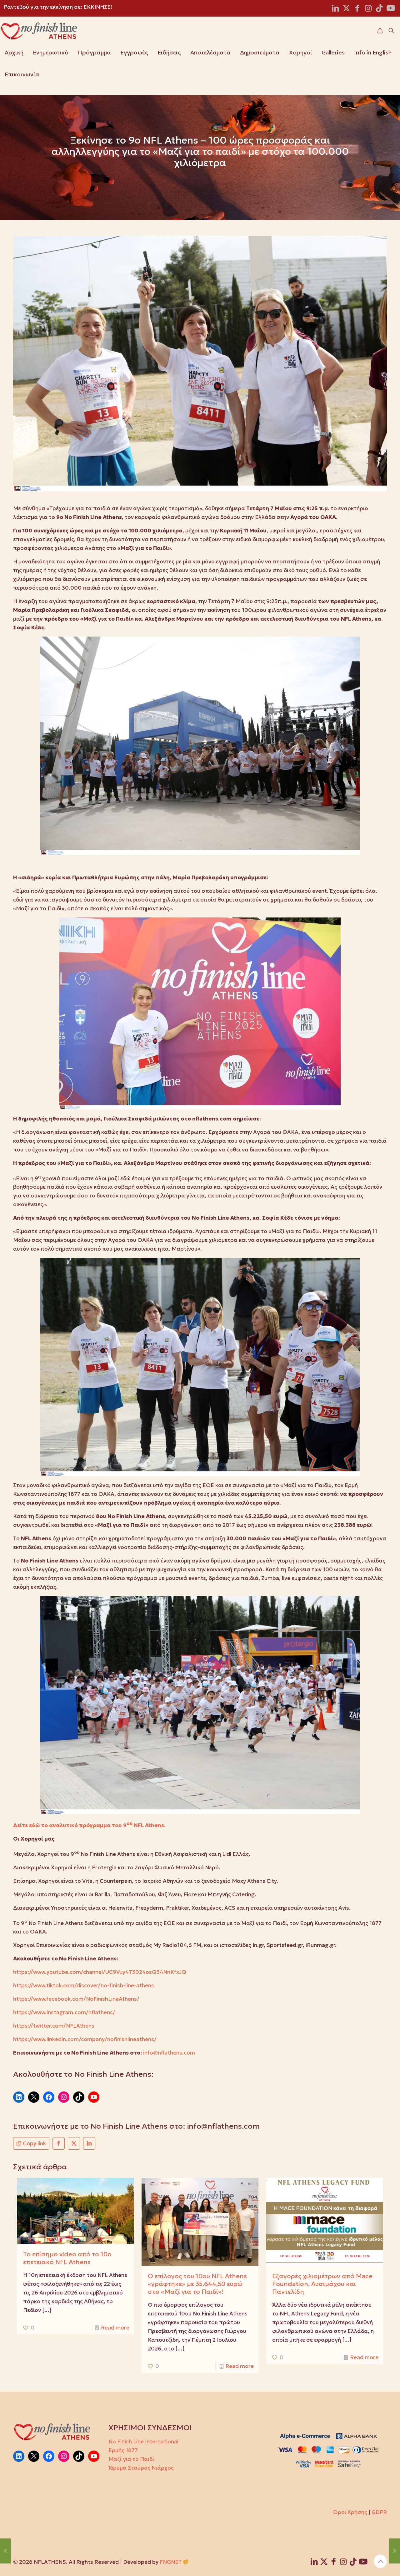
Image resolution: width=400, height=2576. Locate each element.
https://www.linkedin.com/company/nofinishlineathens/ (85, 2039)
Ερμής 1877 (123, 2450)
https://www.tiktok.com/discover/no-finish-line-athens (84, 1985)
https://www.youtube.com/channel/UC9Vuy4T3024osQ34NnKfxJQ (100, 1972)
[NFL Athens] (39, 31)
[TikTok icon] (379, 9)
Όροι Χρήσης (350, 2512)
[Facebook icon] (357, 9)
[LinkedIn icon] (335, 9)
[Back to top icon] (380, 2561)
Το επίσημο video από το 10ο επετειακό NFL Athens (67, 2258)
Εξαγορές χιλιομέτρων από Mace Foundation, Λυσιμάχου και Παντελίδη (322, 2284)
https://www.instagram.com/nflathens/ (64, 2012)
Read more (115, 2328)
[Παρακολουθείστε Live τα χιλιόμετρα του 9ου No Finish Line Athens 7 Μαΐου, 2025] (5, 2551)
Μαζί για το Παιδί (131, 2459)
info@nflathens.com (169, 2053)
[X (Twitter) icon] (346, 9)
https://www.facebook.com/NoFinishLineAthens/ (76, 1999)
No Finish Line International (143, 2441)
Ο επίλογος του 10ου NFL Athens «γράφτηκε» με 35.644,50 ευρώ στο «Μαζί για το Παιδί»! (197, 2284)
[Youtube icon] (391, 9)
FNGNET (171, 2562)
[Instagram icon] (368, 9)
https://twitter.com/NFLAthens (54, 2026)
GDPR (379, 2512)
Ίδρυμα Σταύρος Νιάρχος (141, 2468)
